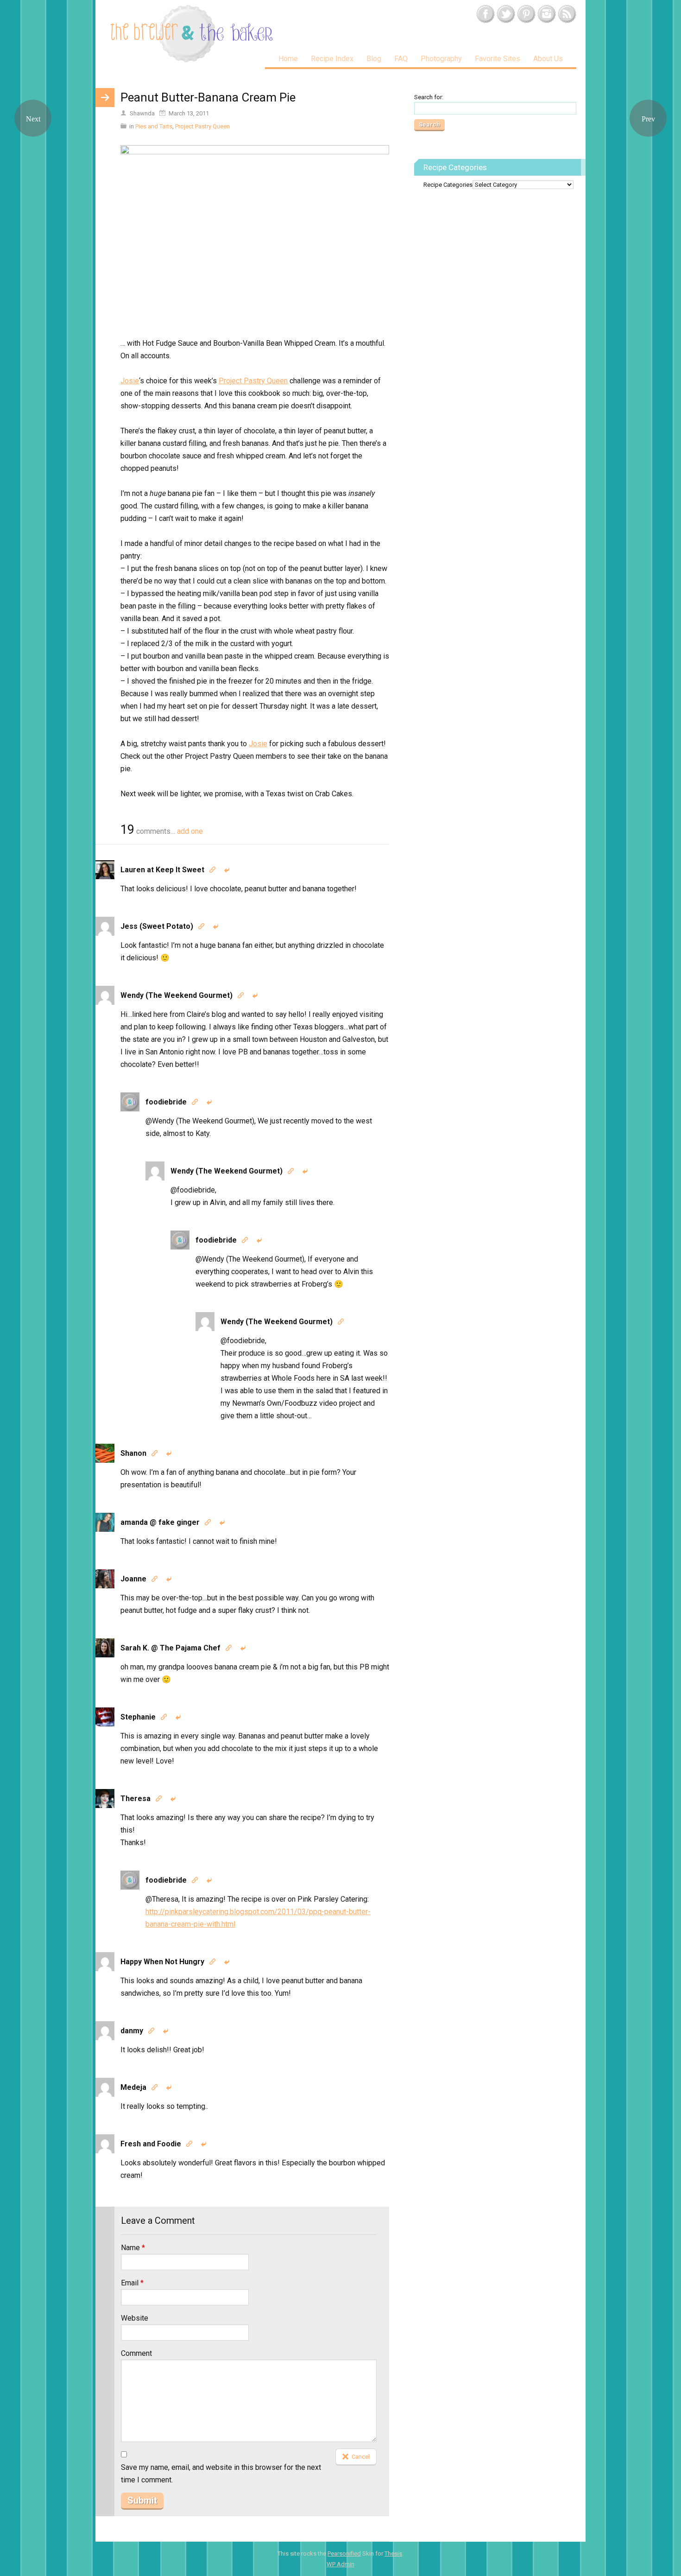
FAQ (401, 59)
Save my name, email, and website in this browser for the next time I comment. (221, 2474)
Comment (136, 2353)
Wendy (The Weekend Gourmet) (177, 995)
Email (132, 2283)
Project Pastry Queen (202, 126)
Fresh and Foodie (151, 2144)
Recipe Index (332, 59)
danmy (132, 2031)
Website (135, 2318)
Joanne (133, 1579)
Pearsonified (344, 2554)
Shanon (133, 1453)
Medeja (133, 2087)
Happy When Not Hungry (162, 1962)
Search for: (429, 97)
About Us (548, 59)
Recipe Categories (448, 185)
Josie (130, 381)
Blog (374, 59)
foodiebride (166, 1102)
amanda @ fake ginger (160, 1522)
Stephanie (138, 1717)
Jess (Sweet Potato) (157, 926)
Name (133, 2248)
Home (288, 59)
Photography (441, 59)
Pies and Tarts (154, 126)
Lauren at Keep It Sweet (162, 870)
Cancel (361, 2457)
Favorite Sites (498, 59)
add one (190, 831)
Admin (340, 2564)
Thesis (393, 2554)
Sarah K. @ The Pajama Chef (170, 1648)
